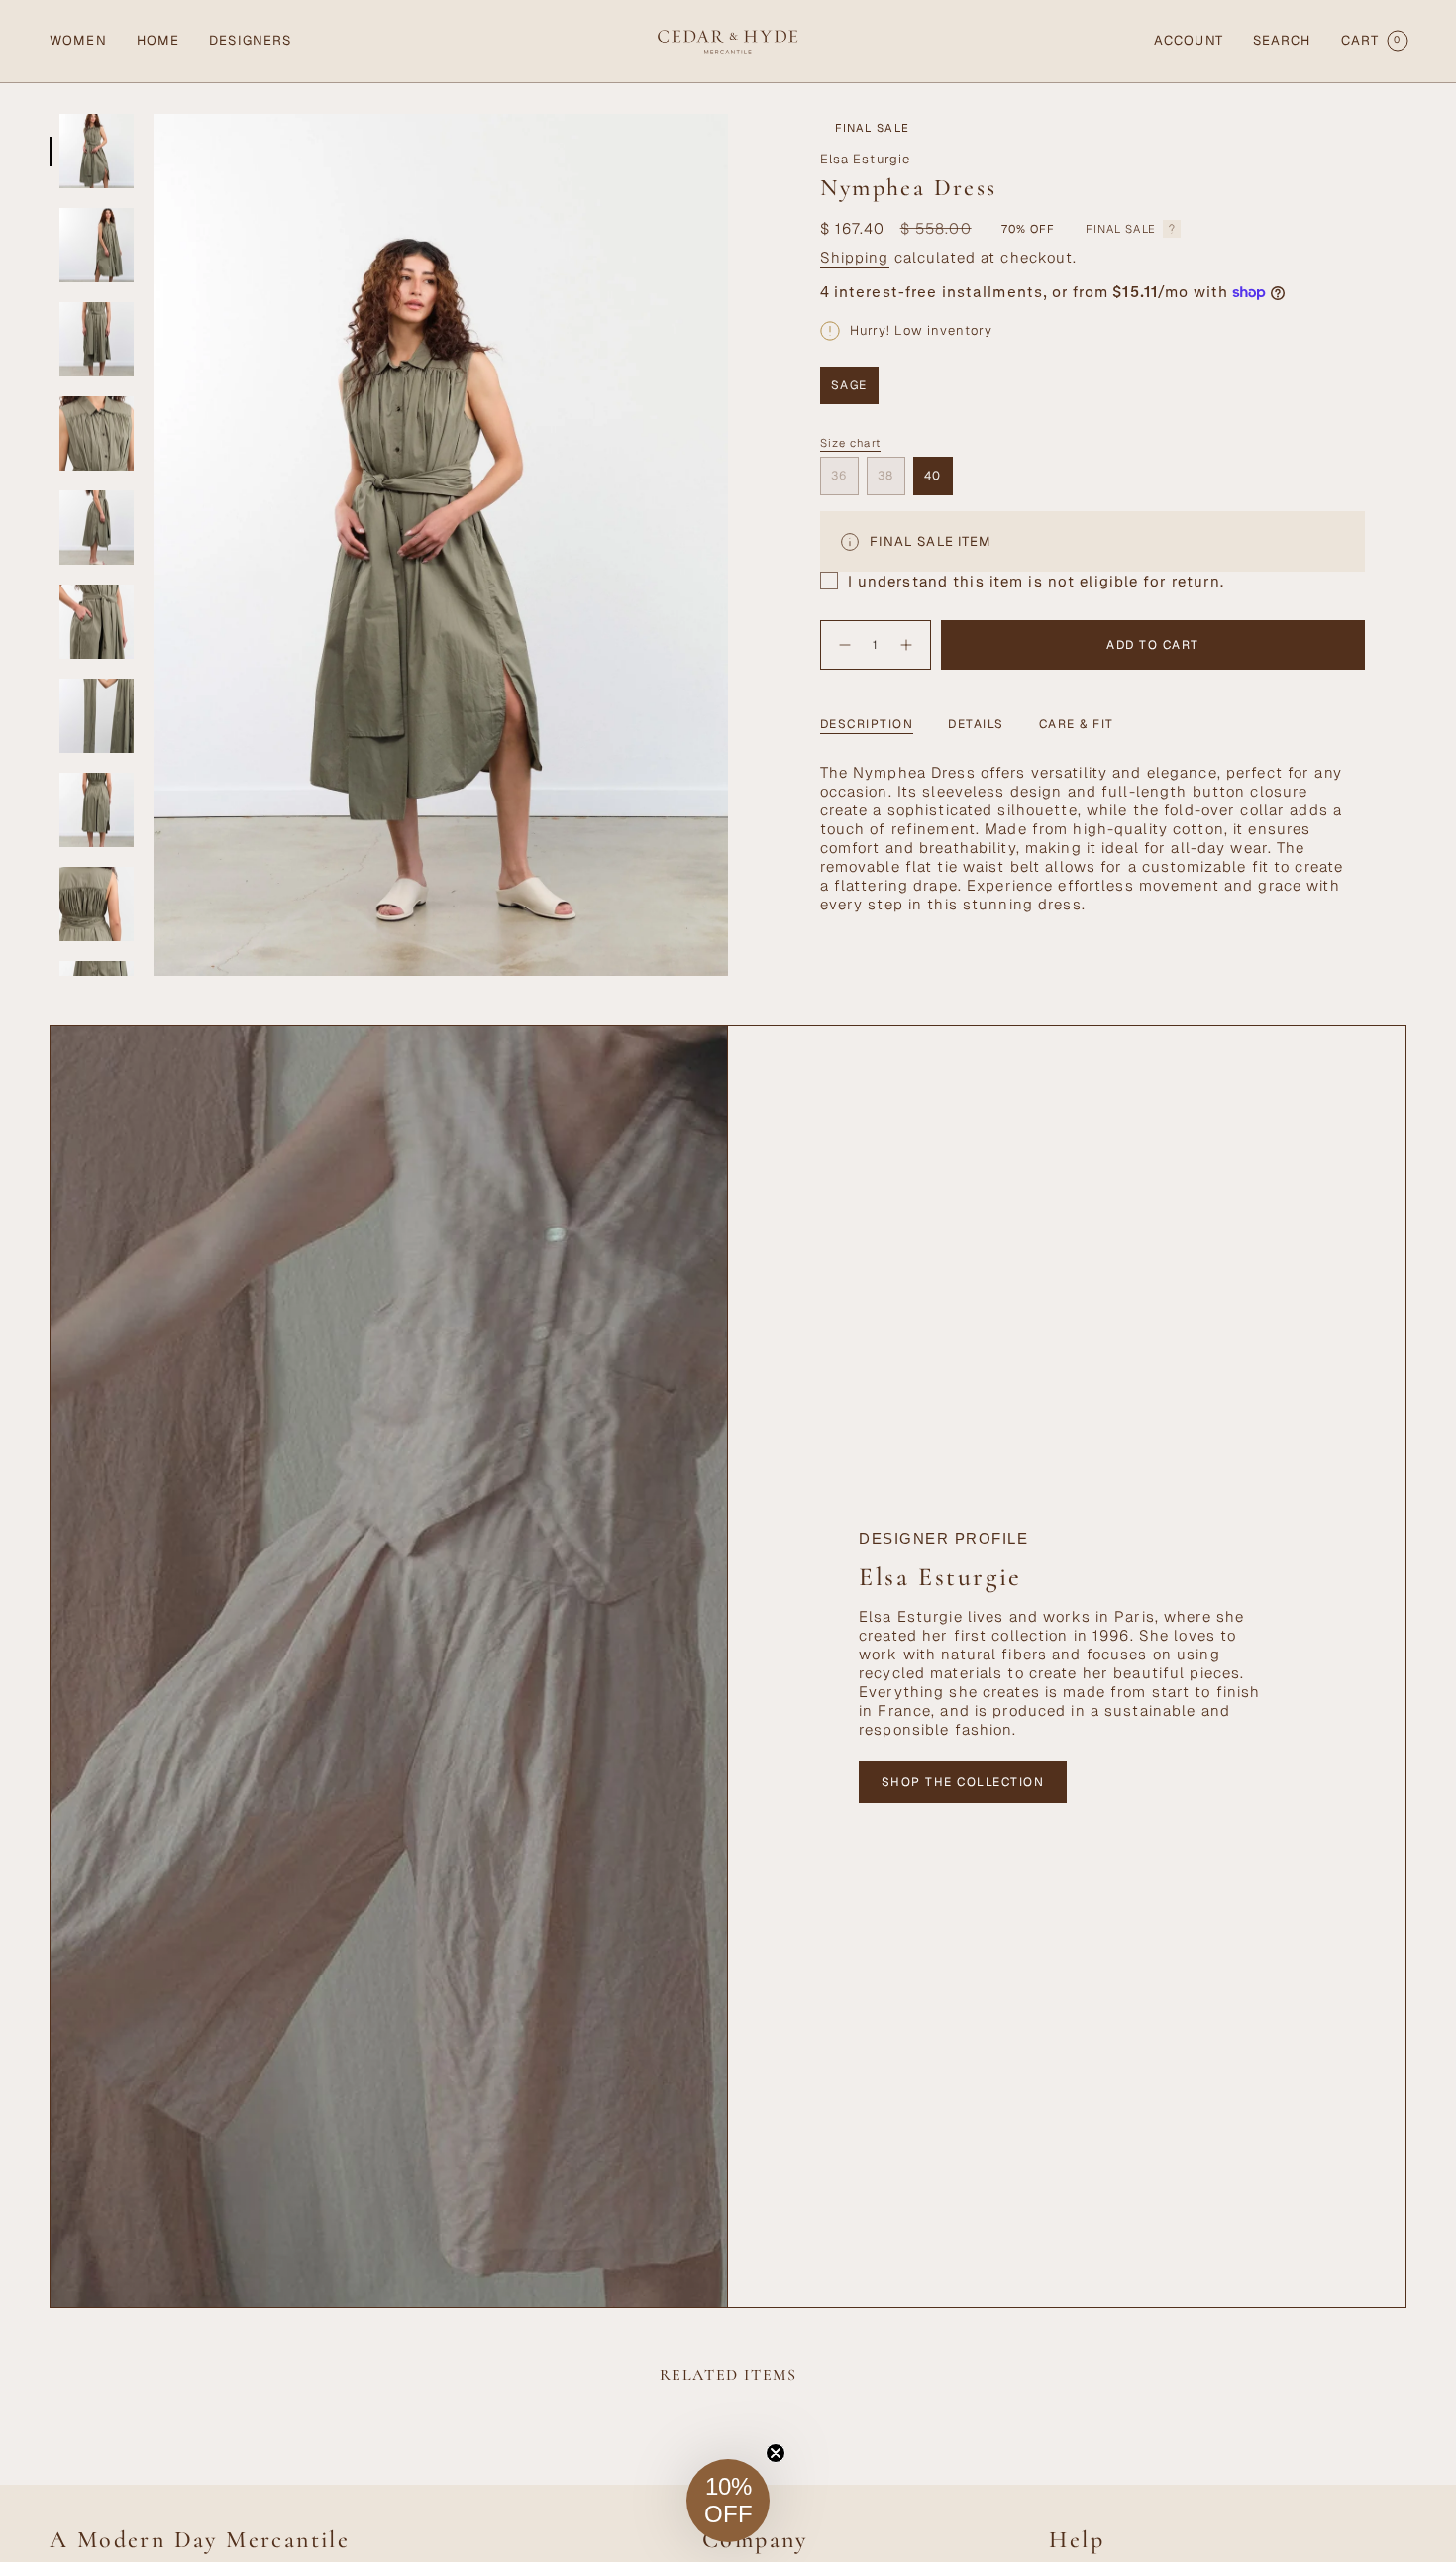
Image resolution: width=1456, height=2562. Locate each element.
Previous (154, 545)
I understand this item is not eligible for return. (1036, 581)
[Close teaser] (776, 2453)
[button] (78, 41)
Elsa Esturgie (866, 159)
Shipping (855, 257)
